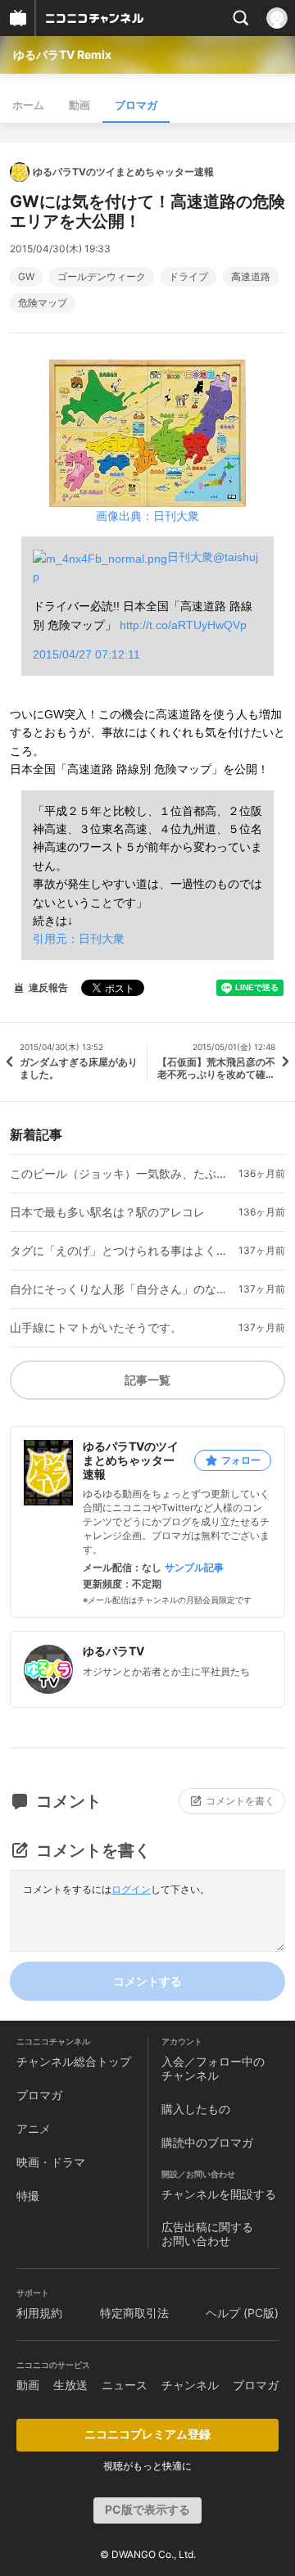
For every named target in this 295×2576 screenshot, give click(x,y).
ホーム (28, 105)
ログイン (131, 1889)
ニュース (125, 2385)
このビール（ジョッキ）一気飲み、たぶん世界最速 (121, 1174)
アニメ (34, 2128)
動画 (79, 105)
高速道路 (251, 277)
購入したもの (196, 2109)
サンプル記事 (194, 1568)
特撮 (28, 2196)
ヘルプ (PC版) (242, 2313)
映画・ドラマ (51, 2162)
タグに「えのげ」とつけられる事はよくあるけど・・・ (121, 1251)
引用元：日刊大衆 (79, 939)
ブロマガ (136, 105)
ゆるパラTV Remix (62, 54)
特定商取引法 (134, 2313)
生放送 (70, 2385)
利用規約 (39, 2313)
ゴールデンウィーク (102, 277)
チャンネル (190, 2385)
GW (26, 277)
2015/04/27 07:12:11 (86, 654)
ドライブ (188, 277)
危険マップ (43, 303)
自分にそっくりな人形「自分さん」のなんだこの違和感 (121, 1289)
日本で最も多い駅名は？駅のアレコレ (107, 1212)
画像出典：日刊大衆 (147, 516)
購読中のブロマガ (207, 2142)
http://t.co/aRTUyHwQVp (183, 625)
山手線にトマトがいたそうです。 (96, 1328)
